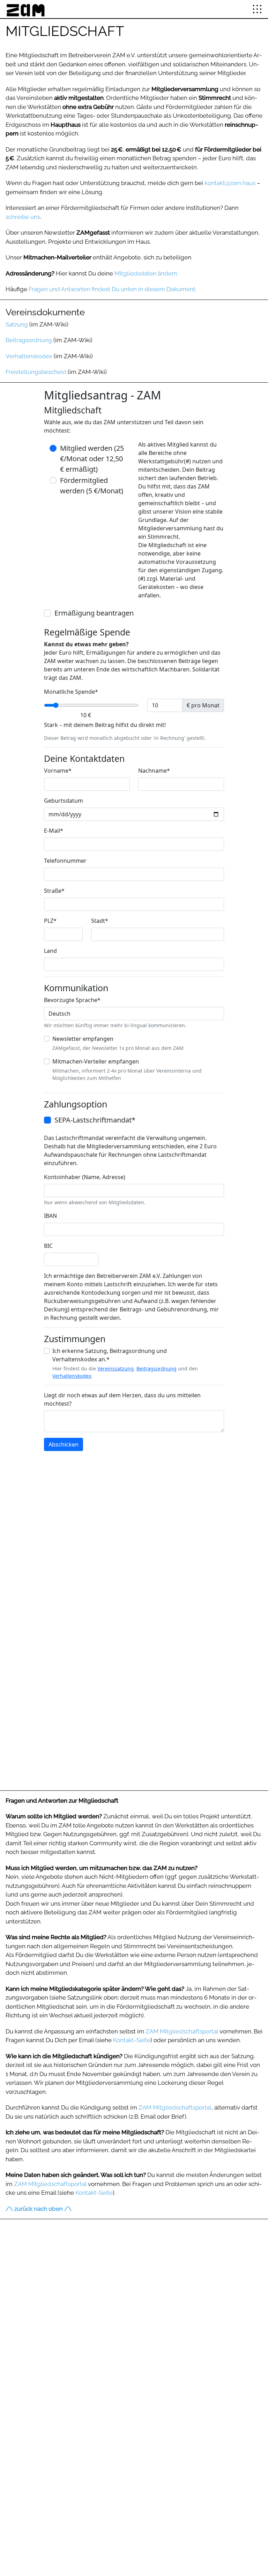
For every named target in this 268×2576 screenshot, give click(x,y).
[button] (257, 9)
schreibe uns (23, 217)
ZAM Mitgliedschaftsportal (182, 2031)
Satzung (17, 324)
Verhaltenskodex (29, 356)
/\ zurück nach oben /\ (39, 2209)
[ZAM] (25, 9)
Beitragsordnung (29, 340)
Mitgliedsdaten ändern (146, 273)
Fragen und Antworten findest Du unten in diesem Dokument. (113, 289)
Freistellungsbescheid (36, 372)
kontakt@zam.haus (230, 183)
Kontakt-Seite (132, 2040)
